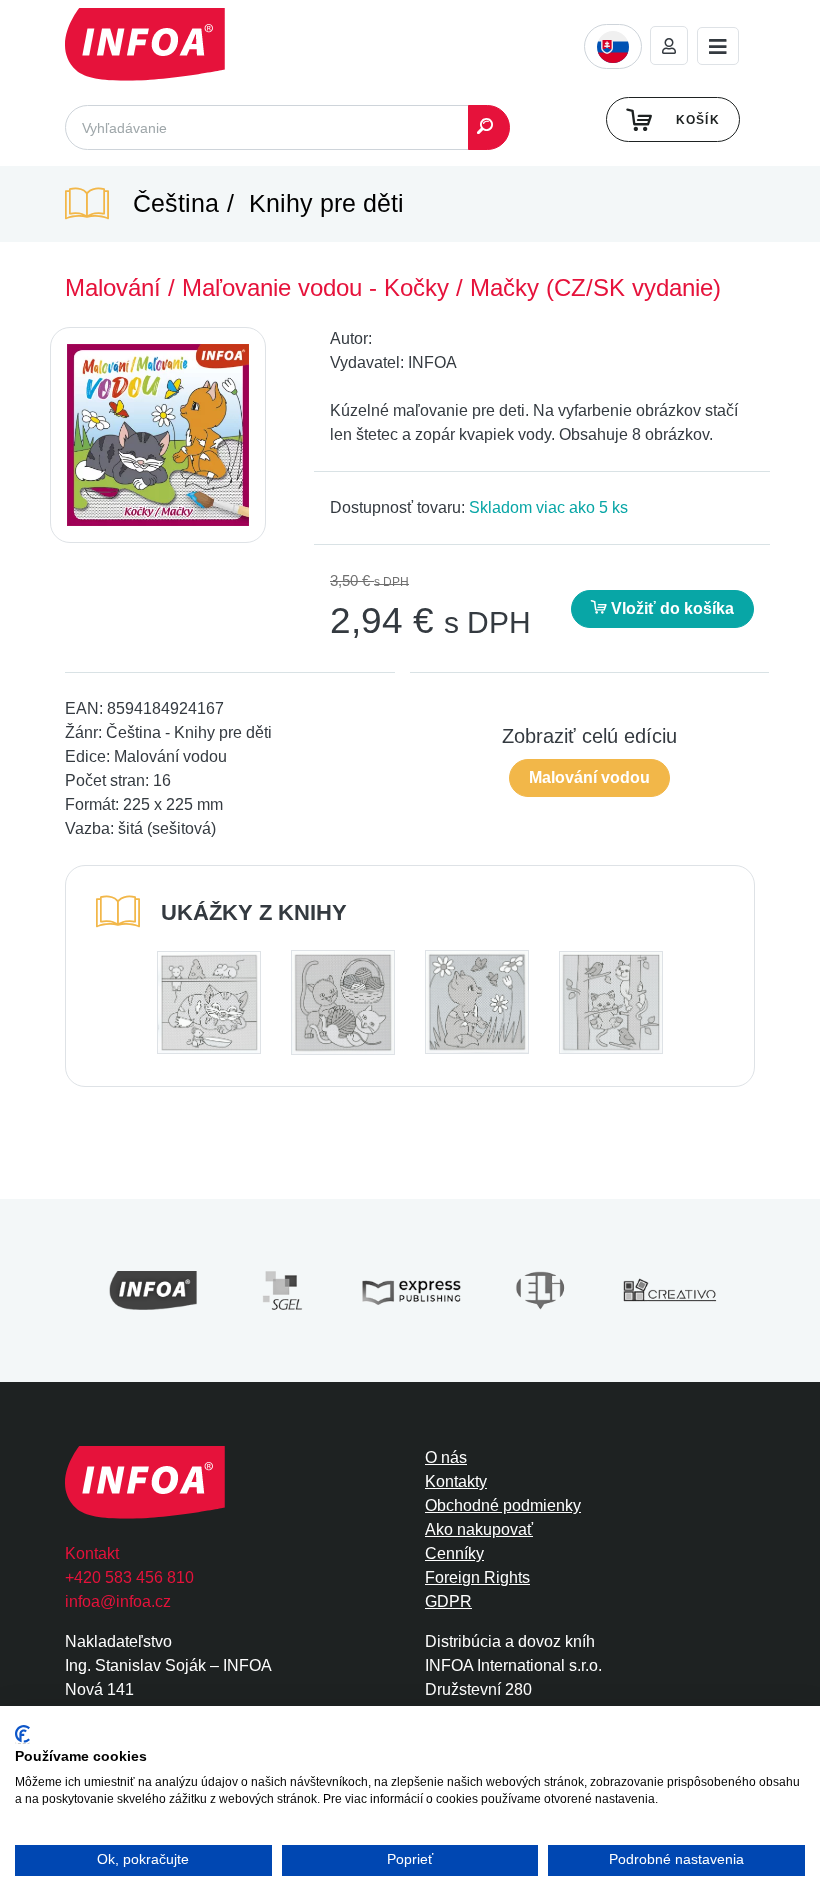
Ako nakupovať (479, 1529)
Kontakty (456, 1481)
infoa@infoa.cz (118, 1601)
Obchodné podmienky (503, 1505)
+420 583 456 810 (129, 1577)
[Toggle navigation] (718, 46)
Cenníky (454, 1553)
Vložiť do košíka (670, 608)
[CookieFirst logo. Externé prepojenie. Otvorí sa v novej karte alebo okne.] (22, 1734)
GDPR (448, 1601)
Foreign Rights (477, 1577)
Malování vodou (589, 777)
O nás (446, 1457)
